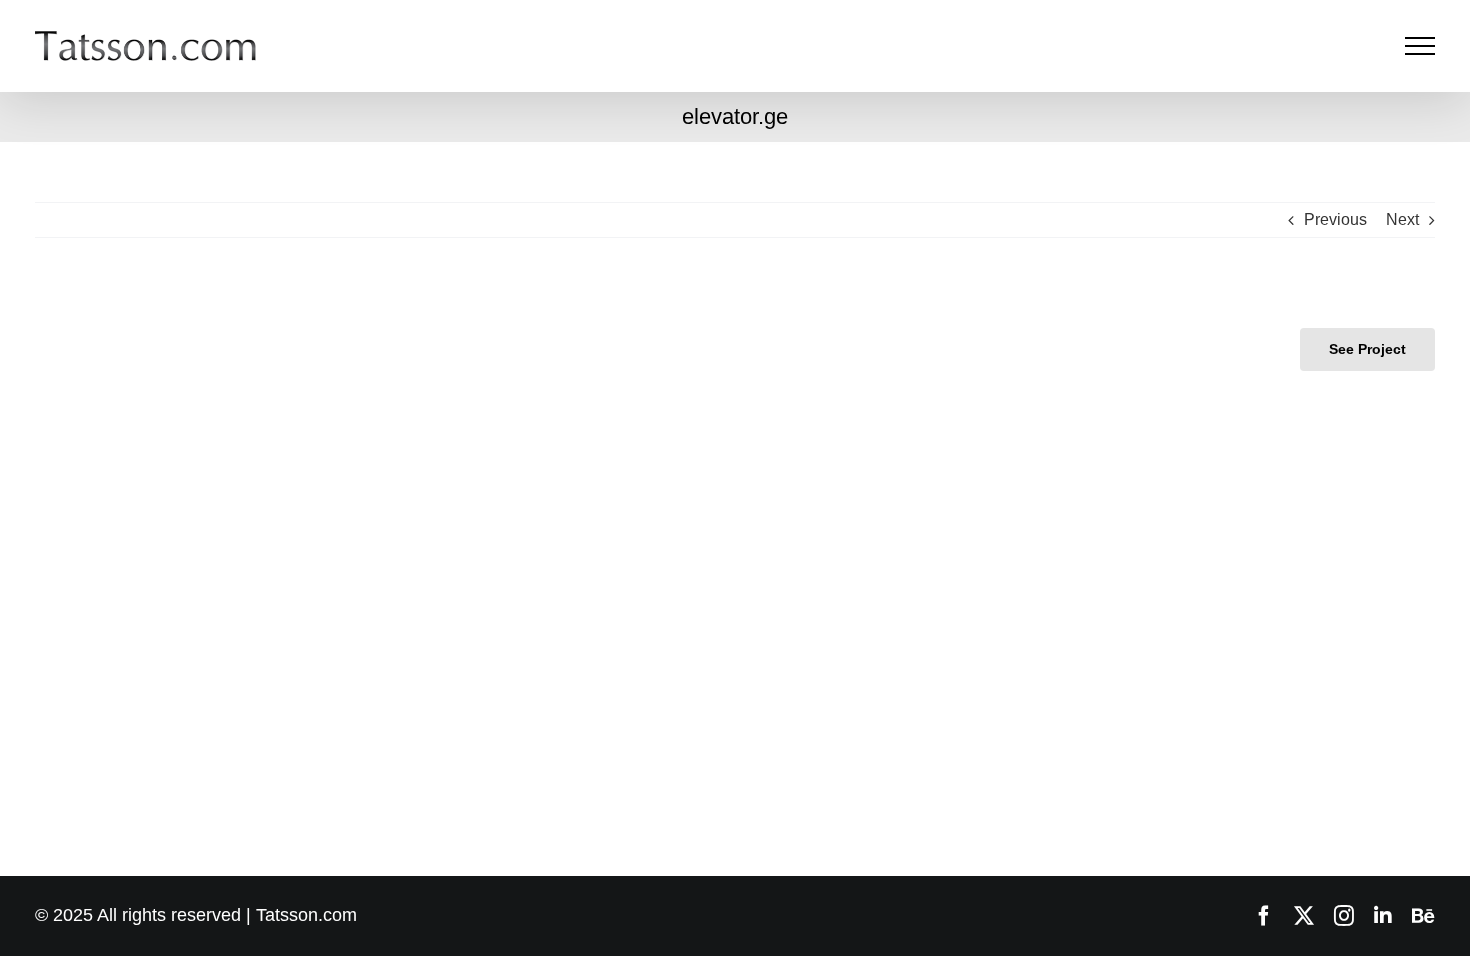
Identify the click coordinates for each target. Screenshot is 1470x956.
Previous (1335, 219)
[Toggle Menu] (1420, 46)
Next (1402, 219)
